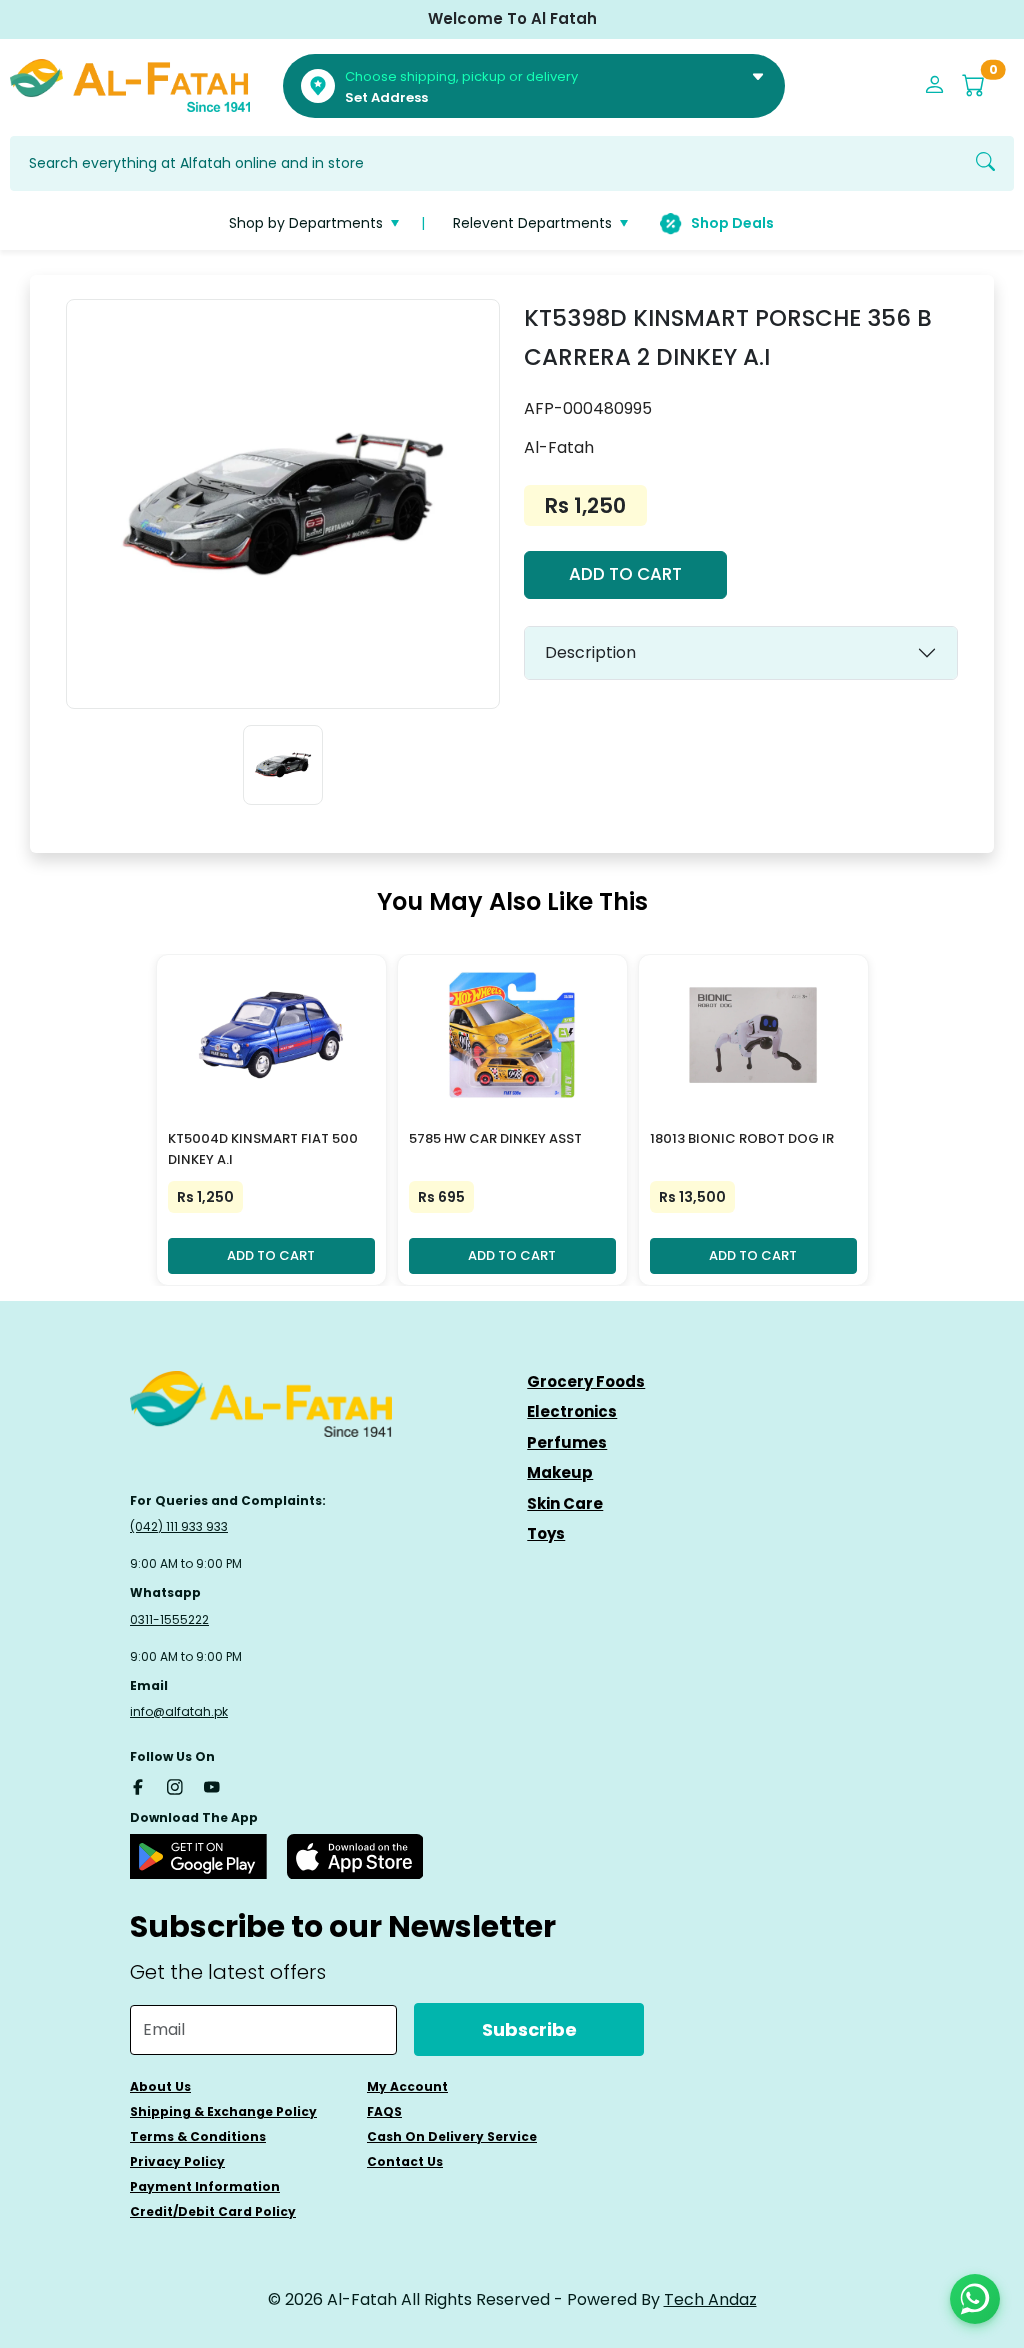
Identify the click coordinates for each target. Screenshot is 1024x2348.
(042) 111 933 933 (179, 1526)
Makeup (560, 1472)
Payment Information (205, 2186)
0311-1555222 (169, 1619)
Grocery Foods (586, 1381)
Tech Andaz (710, 2299)
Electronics (572, 1411)
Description (590, 652)
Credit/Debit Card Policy (213, 2211)
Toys (546, 1533)
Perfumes (567, 1442)
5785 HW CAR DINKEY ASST (495, 1138)
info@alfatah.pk (179, 1711)
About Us (160, 2086)
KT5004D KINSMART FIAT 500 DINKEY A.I (263, 1149)
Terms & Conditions (198, 2136)
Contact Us (405, 2161)
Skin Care (565, 1503)
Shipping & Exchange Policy (223, 2111)
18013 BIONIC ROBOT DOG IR (742, 1138)
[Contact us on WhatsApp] (975, 2299)
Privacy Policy (177, 2161)
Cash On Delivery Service (452, 2136)
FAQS (384, 2111)
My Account (407, 2086)
